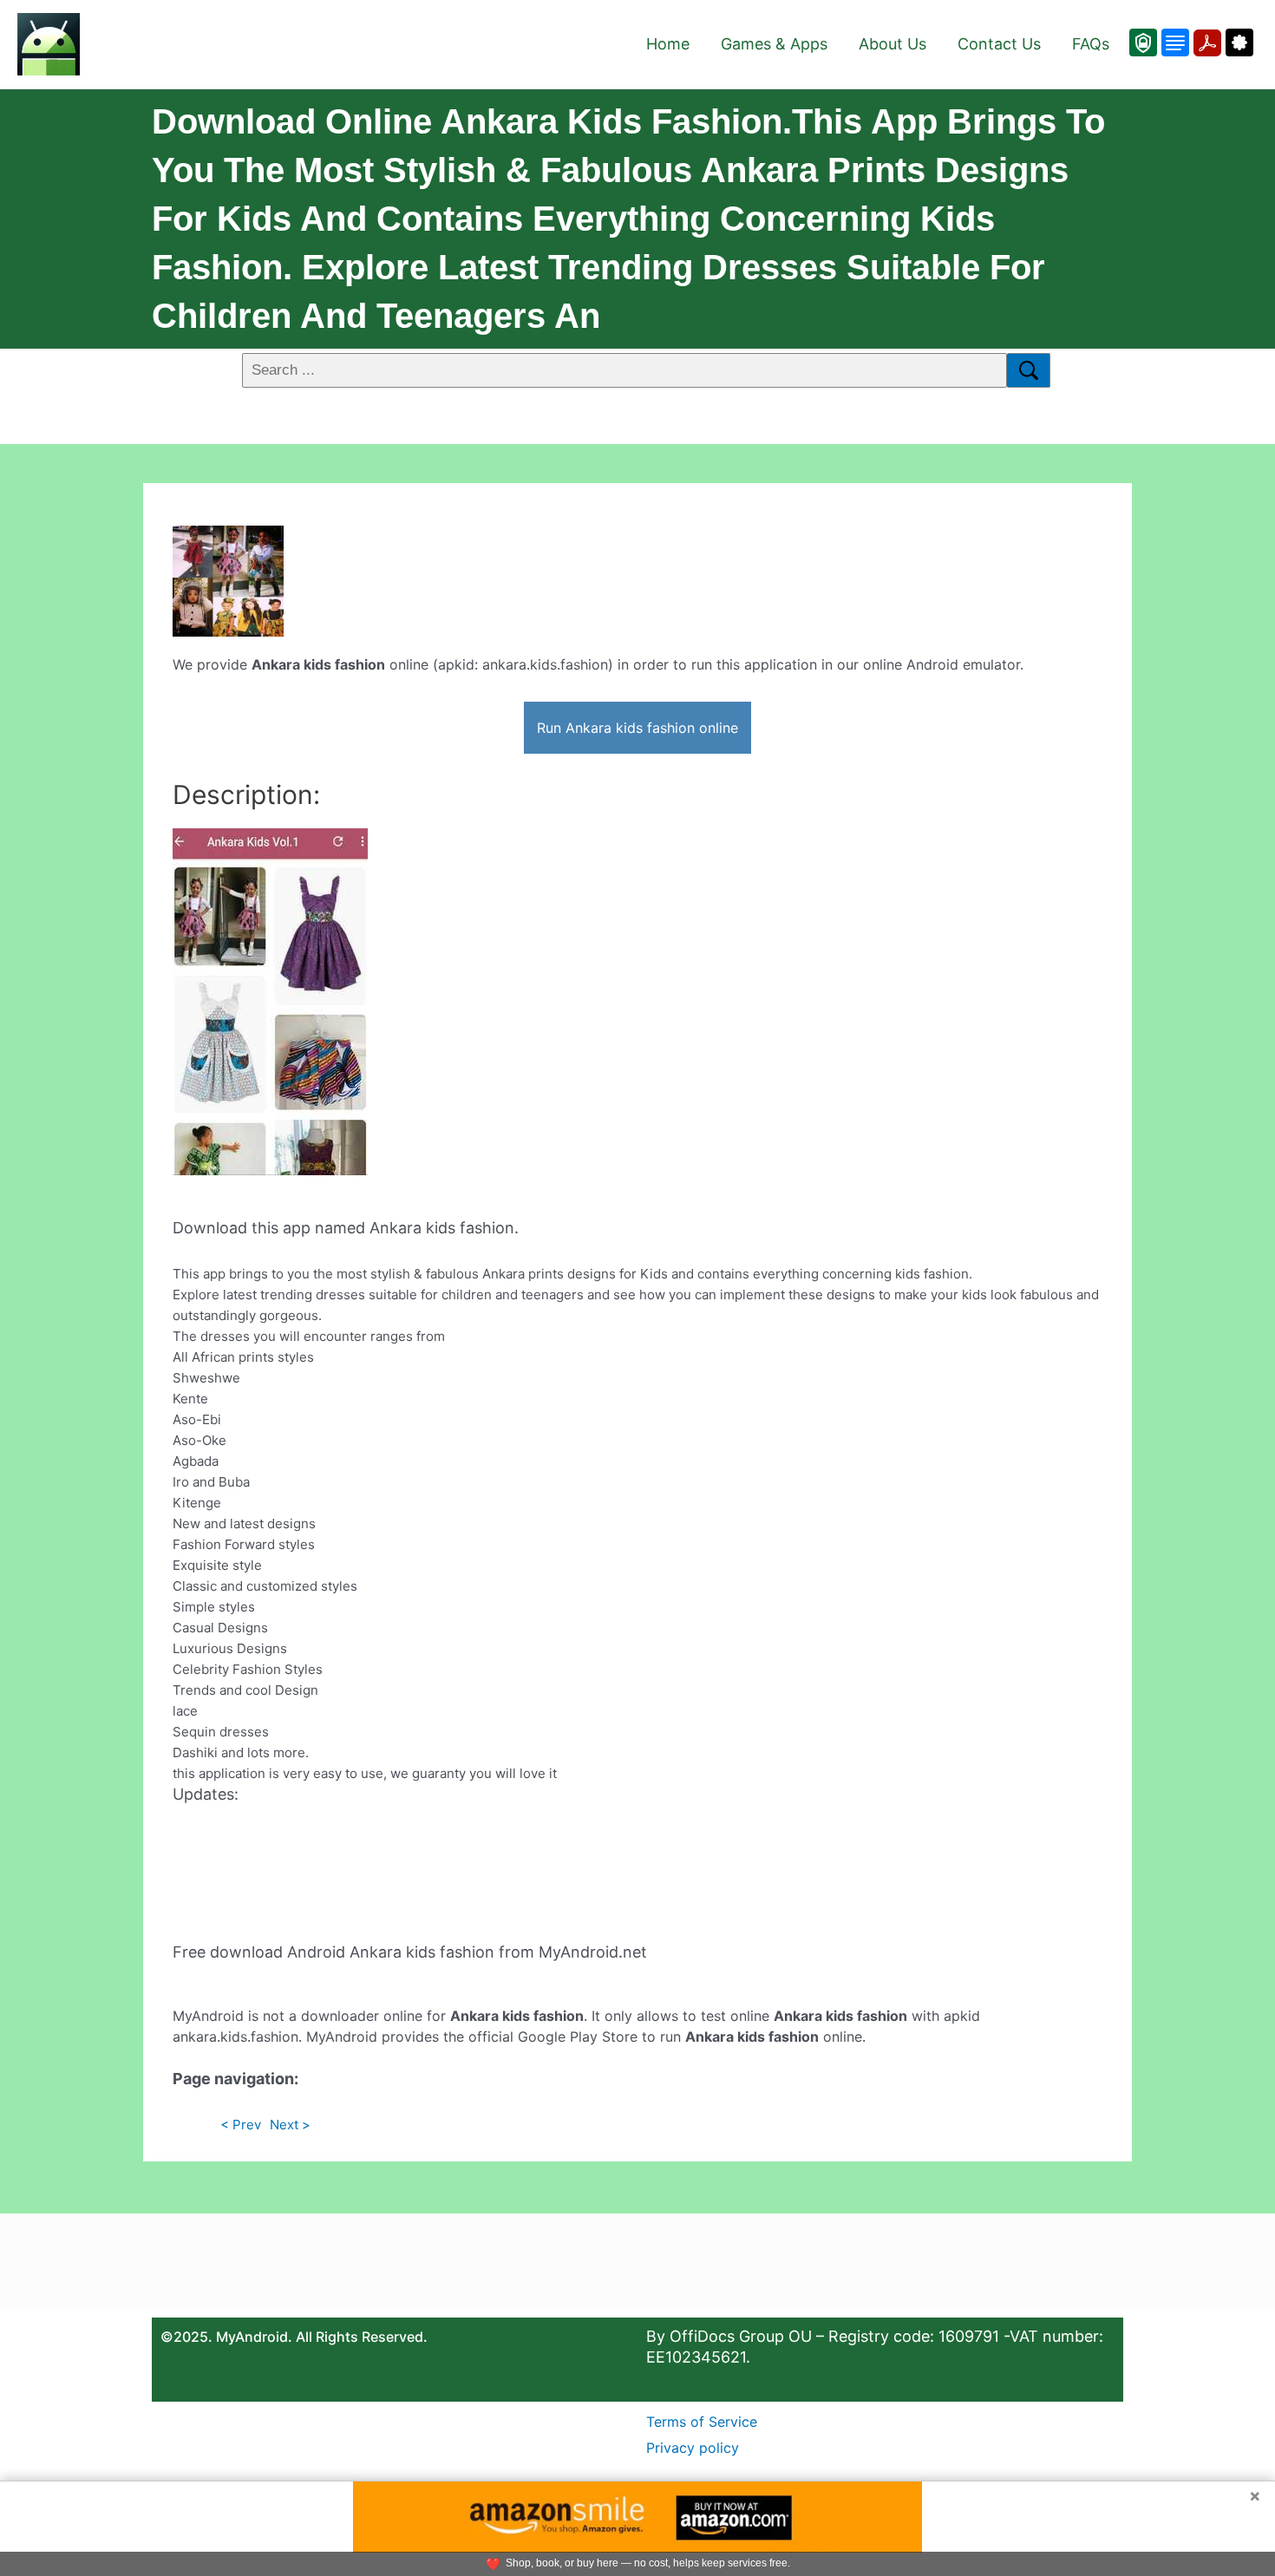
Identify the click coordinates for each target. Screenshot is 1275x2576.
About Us (892, 44)
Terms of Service (702, 2422)
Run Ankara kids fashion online (637, 728)
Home (668, 44)
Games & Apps (774, 44)
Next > (290, 2125)
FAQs (1091, 44)
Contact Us (999, 44)
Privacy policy (693, 2448)
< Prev (241, 2125)
